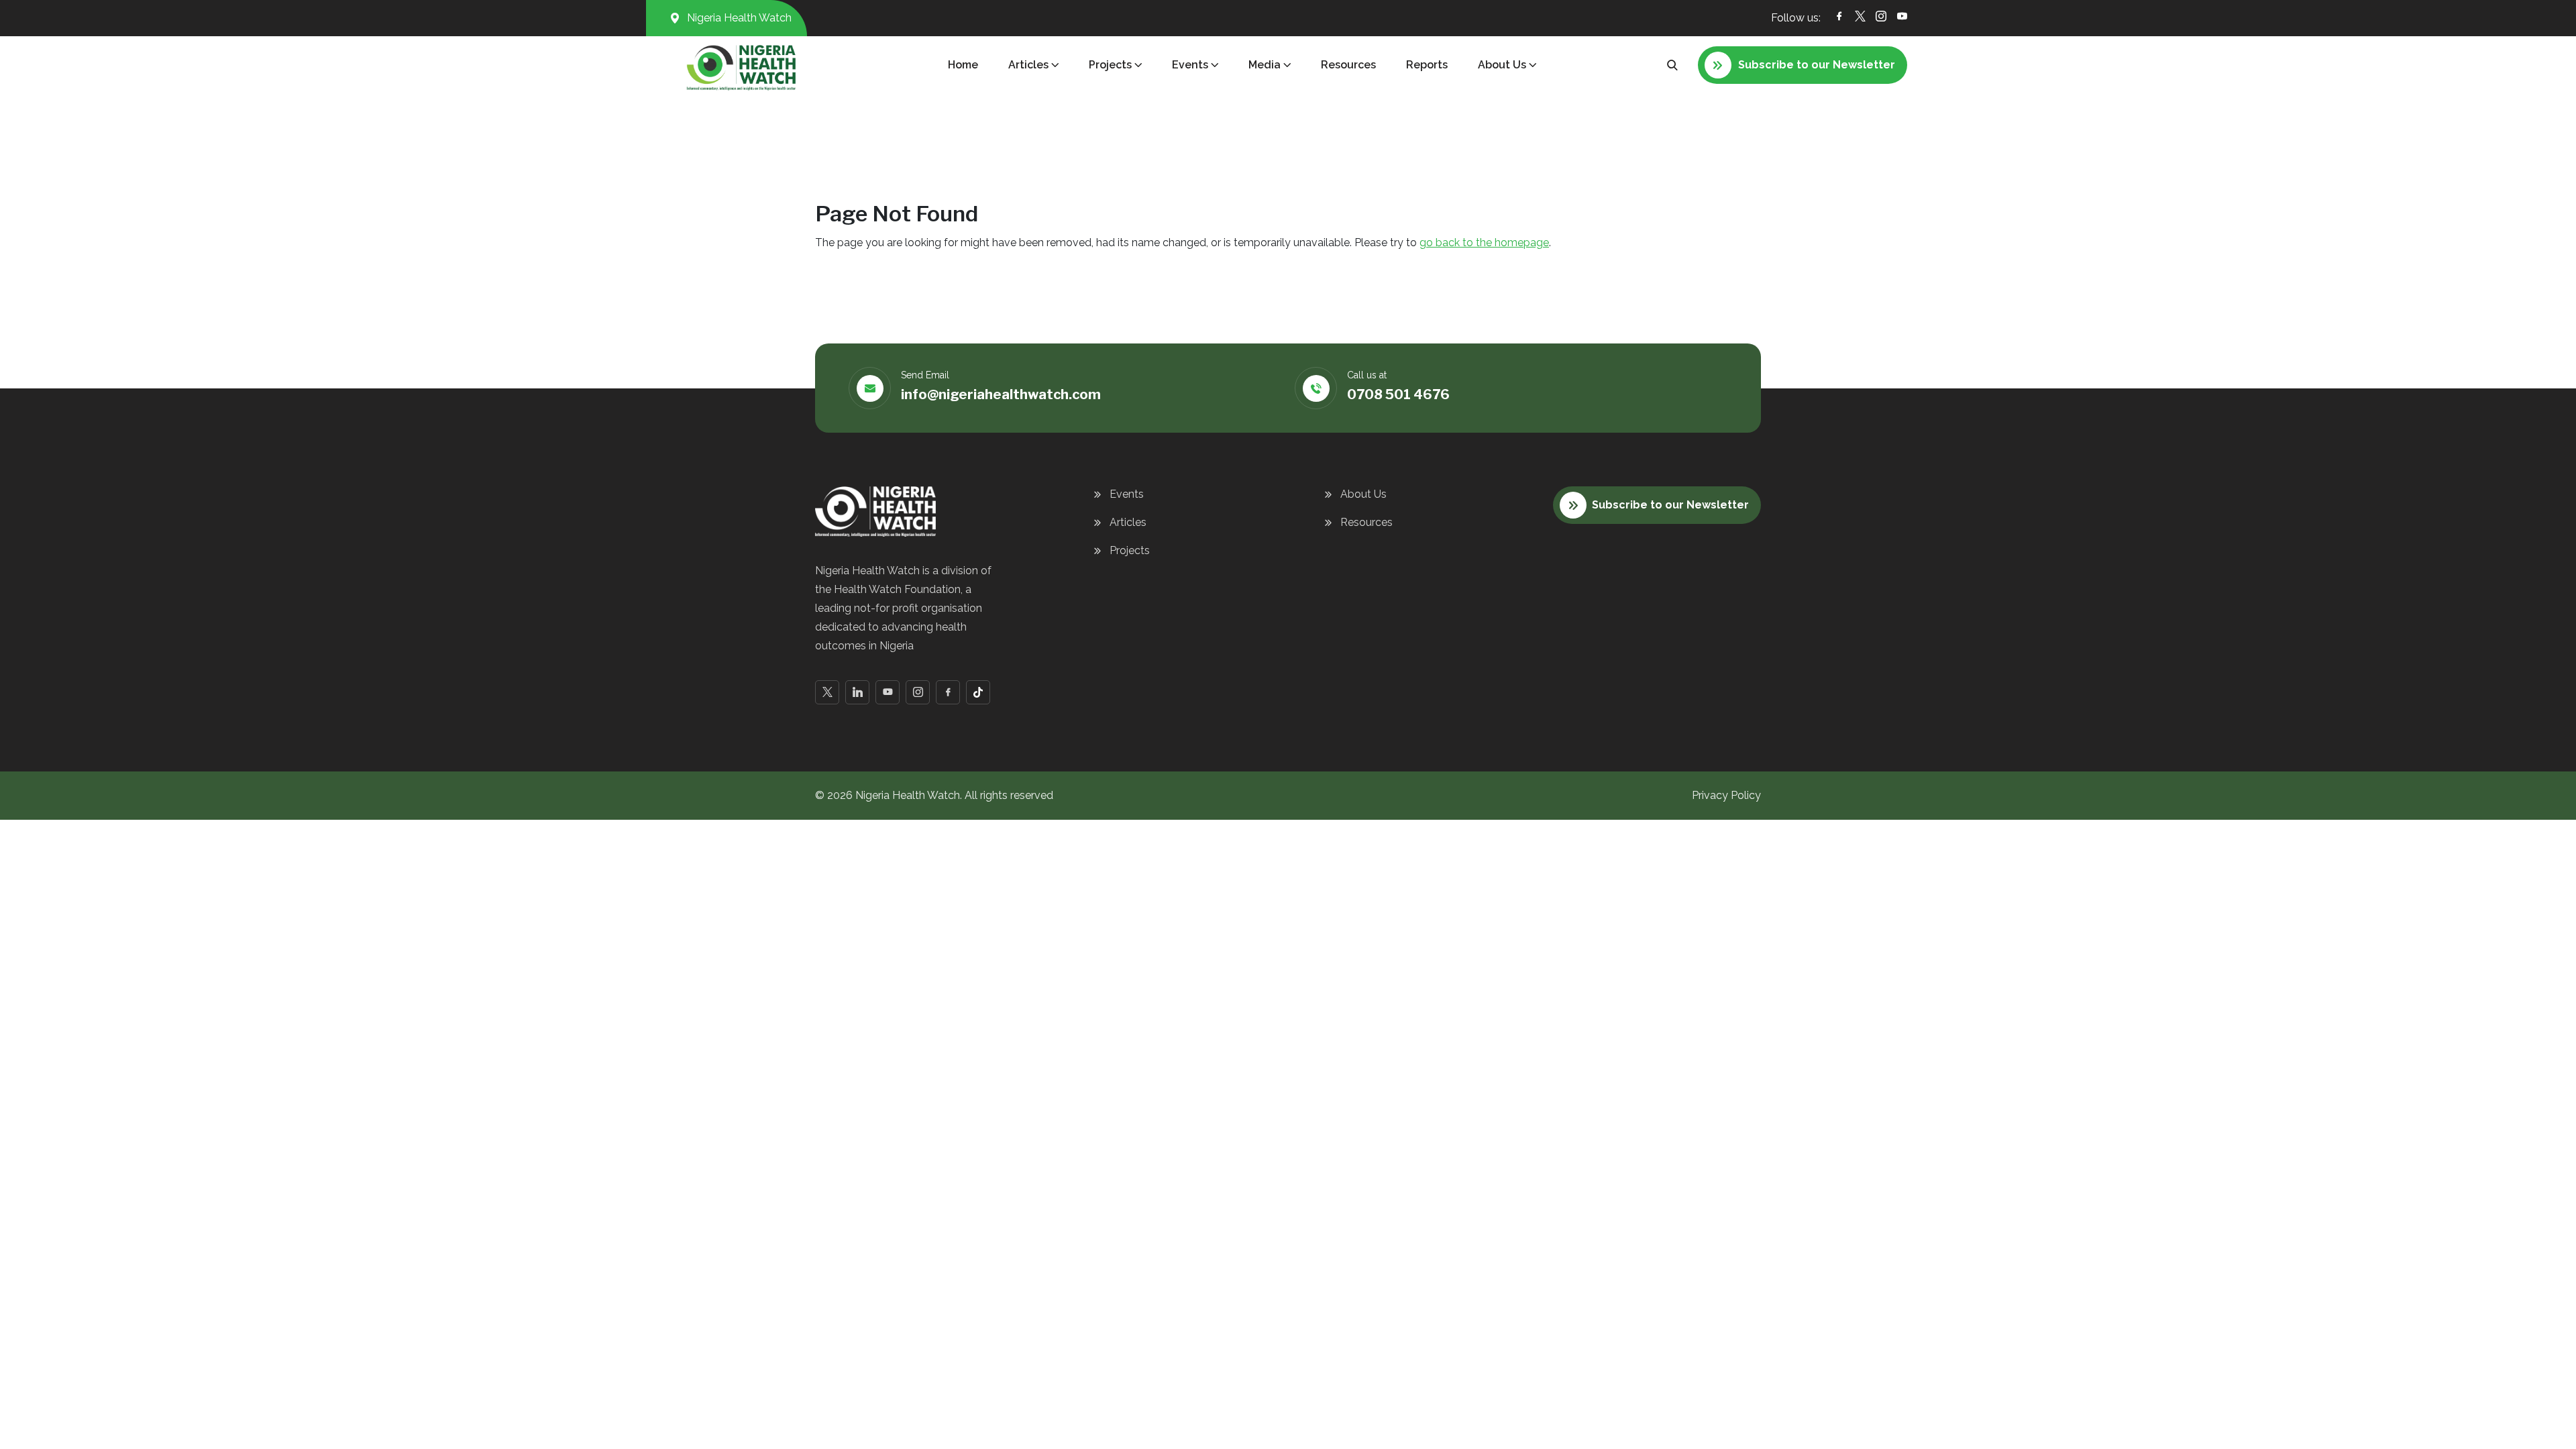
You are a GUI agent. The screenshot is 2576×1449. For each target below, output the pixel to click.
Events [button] (1190, 65)
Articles (1128, 522)
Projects (1130, 550)
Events (1127, 494)
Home (963, 65)
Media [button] (1265, 65)
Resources (1348, 65)
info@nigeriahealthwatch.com (1001, 394)
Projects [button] (1110, 65)
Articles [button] (1028, 65)
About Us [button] (1502, 65)
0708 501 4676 (1398, 394)
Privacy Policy (1726, 795)
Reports (1427, 65)
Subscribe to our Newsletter (1670, 505)
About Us (1363, 494)
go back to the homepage (1484, 243)
